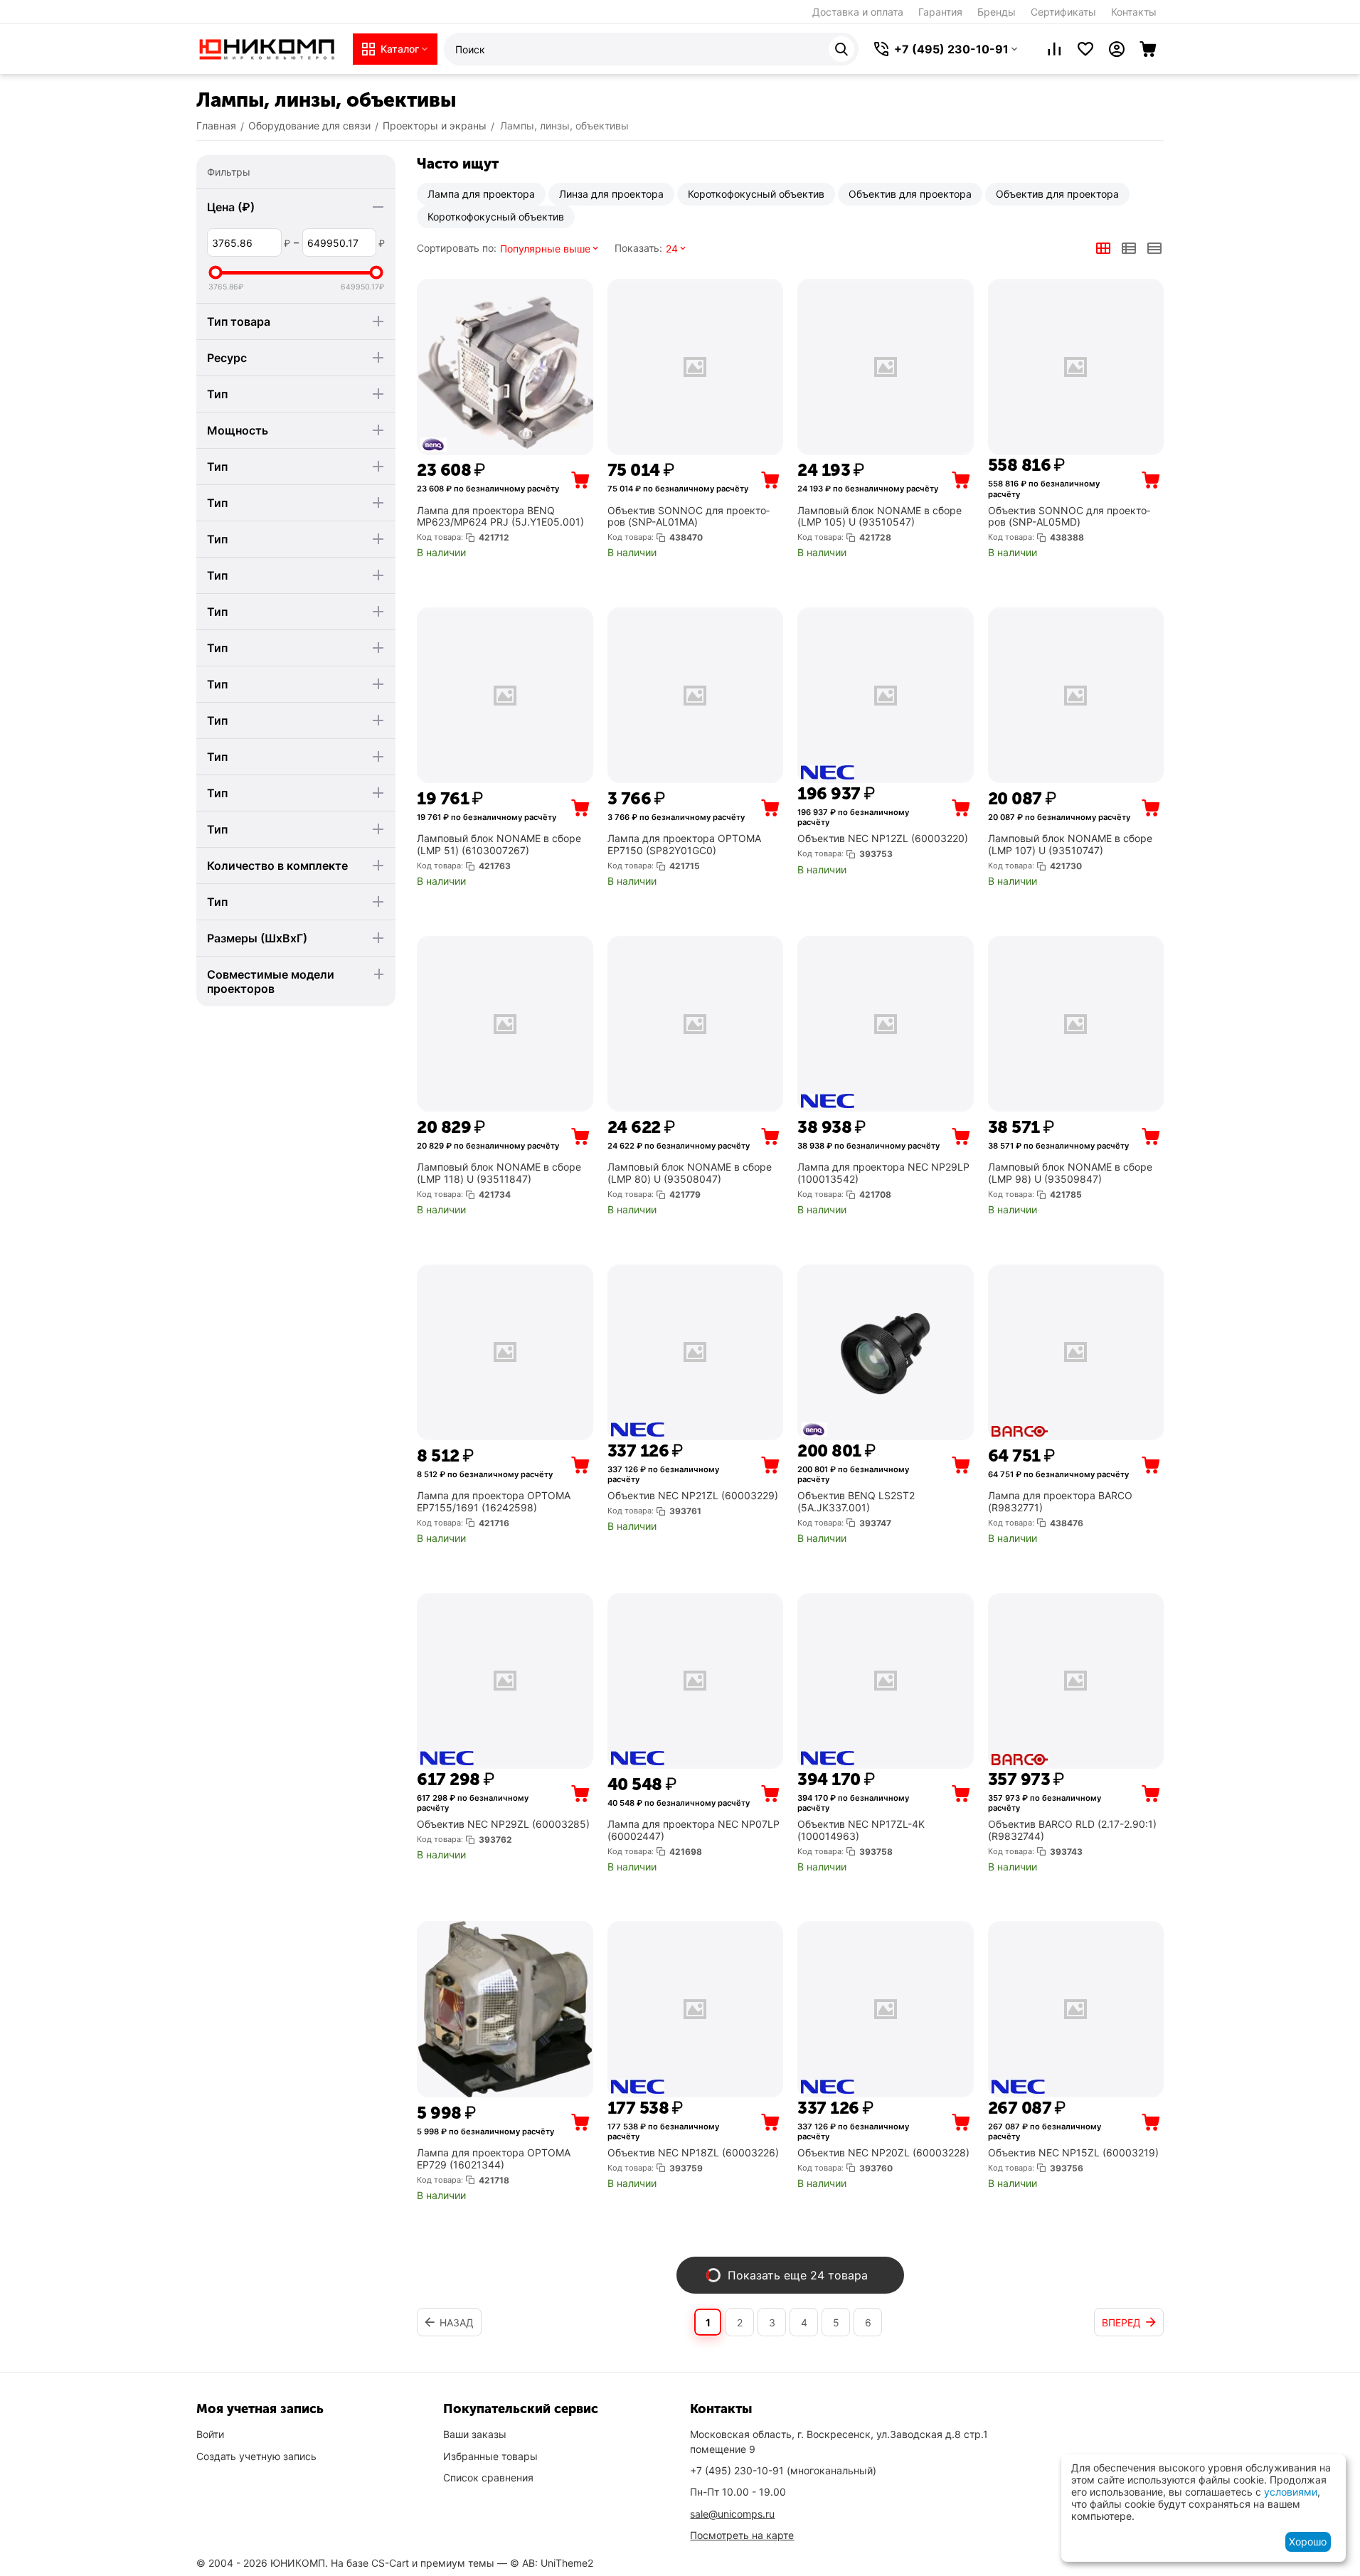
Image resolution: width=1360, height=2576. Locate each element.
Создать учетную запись (256, 2456)
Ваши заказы (475, 2434)
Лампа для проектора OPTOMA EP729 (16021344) (494, 2159)
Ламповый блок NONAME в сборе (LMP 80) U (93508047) (690, 1173)
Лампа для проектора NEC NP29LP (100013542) (883, 1173)
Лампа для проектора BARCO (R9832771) (1060, 1502)
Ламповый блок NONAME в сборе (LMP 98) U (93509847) (1070, 1173)
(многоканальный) (783, 2470)
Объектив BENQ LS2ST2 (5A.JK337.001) (856, 1502)
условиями (1291, 2492)
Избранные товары (490, 2456)
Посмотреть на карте (742, 2535)
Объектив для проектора (910, 194)
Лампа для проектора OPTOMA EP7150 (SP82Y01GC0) (684, 845)
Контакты (1134, 12)
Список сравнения (488, 2477)
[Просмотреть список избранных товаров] (1085, 49)
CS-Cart (390, 2563)
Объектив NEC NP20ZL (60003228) (883, 2153)
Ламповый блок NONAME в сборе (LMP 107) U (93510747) (1070, 845)
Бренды (997, 12)
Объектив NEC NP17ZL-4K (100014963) (861, 1830)
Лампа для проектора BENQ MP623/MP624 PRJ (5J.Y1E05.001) (500, 517)
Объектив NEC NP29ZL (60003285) (503, 1824)
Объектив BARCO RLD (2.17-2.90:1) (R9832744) (1072, 1830)
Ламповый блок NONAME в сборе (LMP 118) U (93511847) (499, 1173)
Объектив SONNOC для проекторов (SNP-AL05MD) (1069, 517)
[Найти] (841, 49)
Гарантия (940, 12)
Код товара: (440, 537)
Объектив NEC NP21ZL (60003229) (693, 1496)
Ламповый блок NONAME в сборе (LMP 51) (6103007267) (499, 845)
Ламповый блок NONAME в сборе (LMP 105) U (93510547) (880, 517)
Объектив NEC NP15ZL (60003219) (1073, 2153)
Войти (210, 2434)
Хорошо (1308, 2542)
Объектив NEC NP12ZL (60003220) (883, 839)
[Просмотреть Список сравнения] (1054, 49)
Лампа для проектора (481, 194)
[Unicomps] (267, 48)
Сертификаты (1063, 12)
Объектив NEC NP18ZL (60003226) (693, 2153)
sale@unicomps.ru (732, 2514)
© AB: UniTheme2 (552, 2563)
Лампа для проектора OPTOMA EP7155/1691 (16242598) (494, 1502)
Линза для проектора (611, 194)
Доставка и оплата (858, 12)
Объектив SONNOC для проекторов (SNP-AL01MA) (689, 517)
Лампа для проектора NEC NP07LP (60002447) (694, 1830)
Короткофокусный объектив (756, 194)
